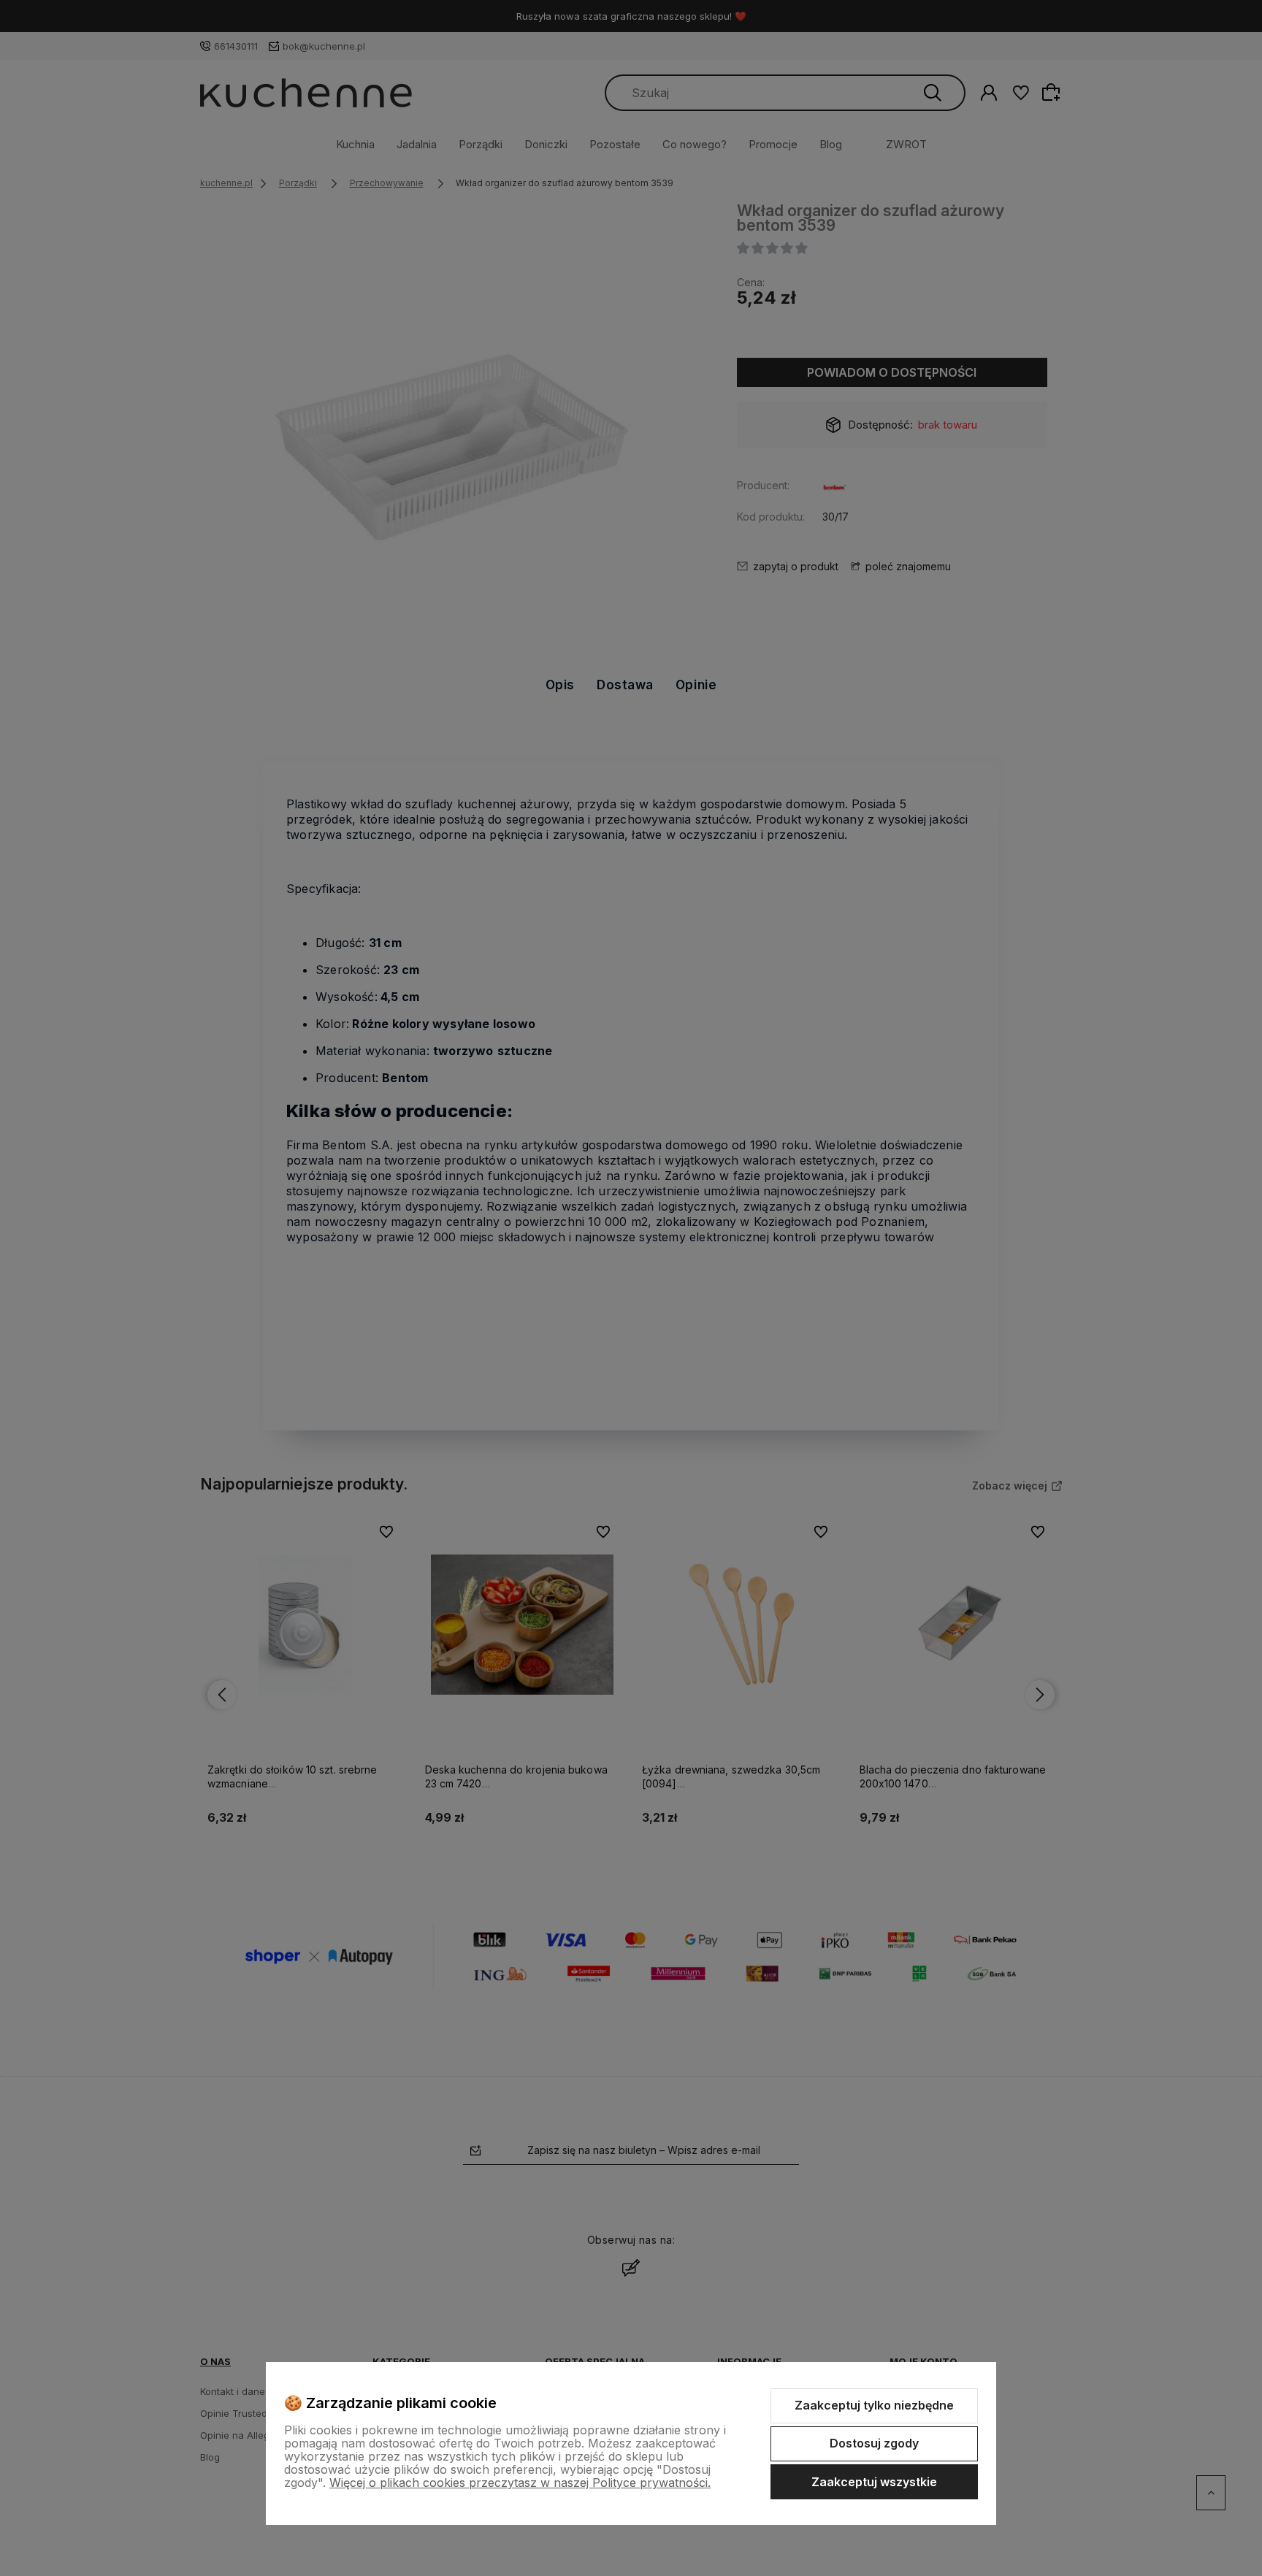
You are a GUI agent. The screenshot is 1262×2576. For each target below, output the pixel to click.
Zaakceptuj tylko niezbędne (874, 2405)
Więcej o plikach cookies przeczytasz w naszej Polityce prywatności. (520, 2483)
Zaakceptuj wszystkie (874, 2482)
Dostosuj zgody (874, 2443)
